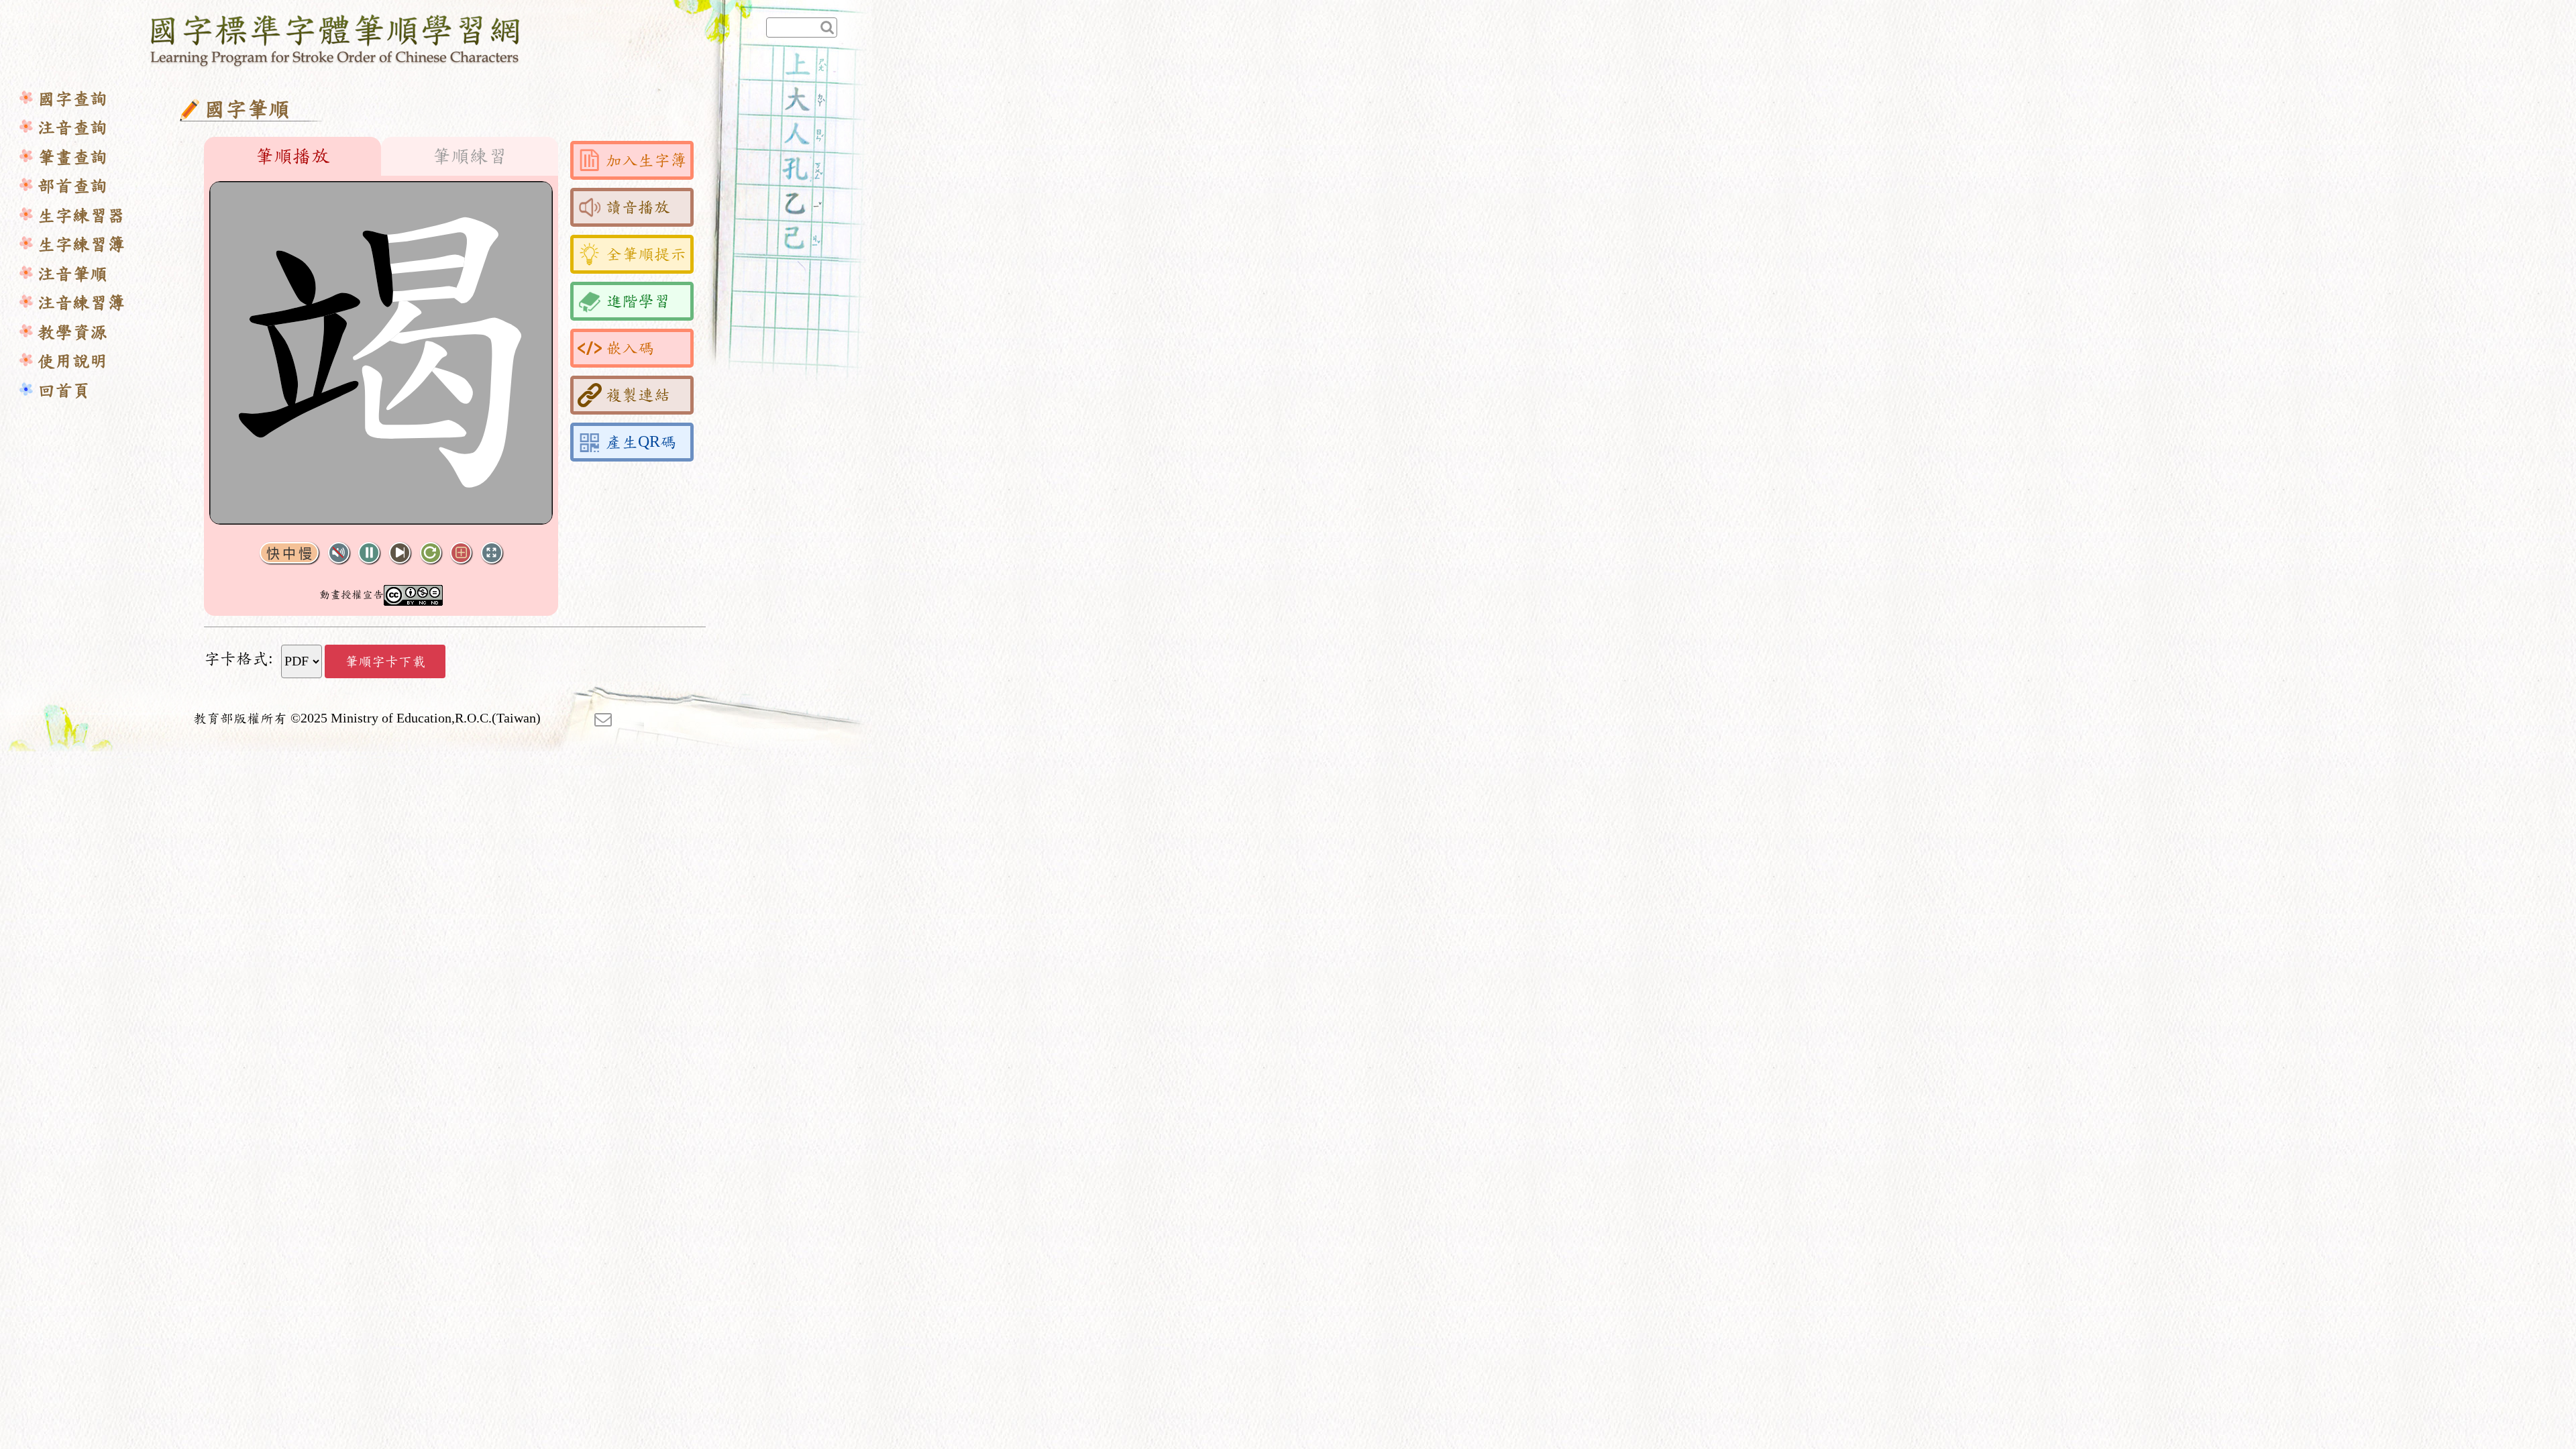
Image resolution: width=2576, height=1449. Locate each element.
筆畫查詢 (72, 157)
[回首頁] (336, 38)
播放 (369, 553)
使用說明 (72, 361)
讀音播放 (638, 207)
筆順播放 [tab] (292, 156)
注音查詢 (72, 128)
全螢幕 (492, 553)
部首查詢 (72, 186)
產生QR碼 (641, 442)
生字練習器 (81, 216)
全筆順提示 (646, 254)
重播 (431, 553)
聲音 (339, 553)
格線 (461, 553)
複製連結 (638, 395)
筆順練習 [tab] (470, 156)
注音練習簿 (81, 303)
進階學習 (638, 301)
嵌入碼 (630, 348)
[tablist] (381, 156)
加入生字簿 (646, 160)
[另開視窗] (603, 718)
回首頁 (64, 391)
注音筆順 (72, 274)
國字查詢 (72, 99)
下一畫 (400, 553)
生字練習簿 (81, 245)
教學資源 (72, 332)
